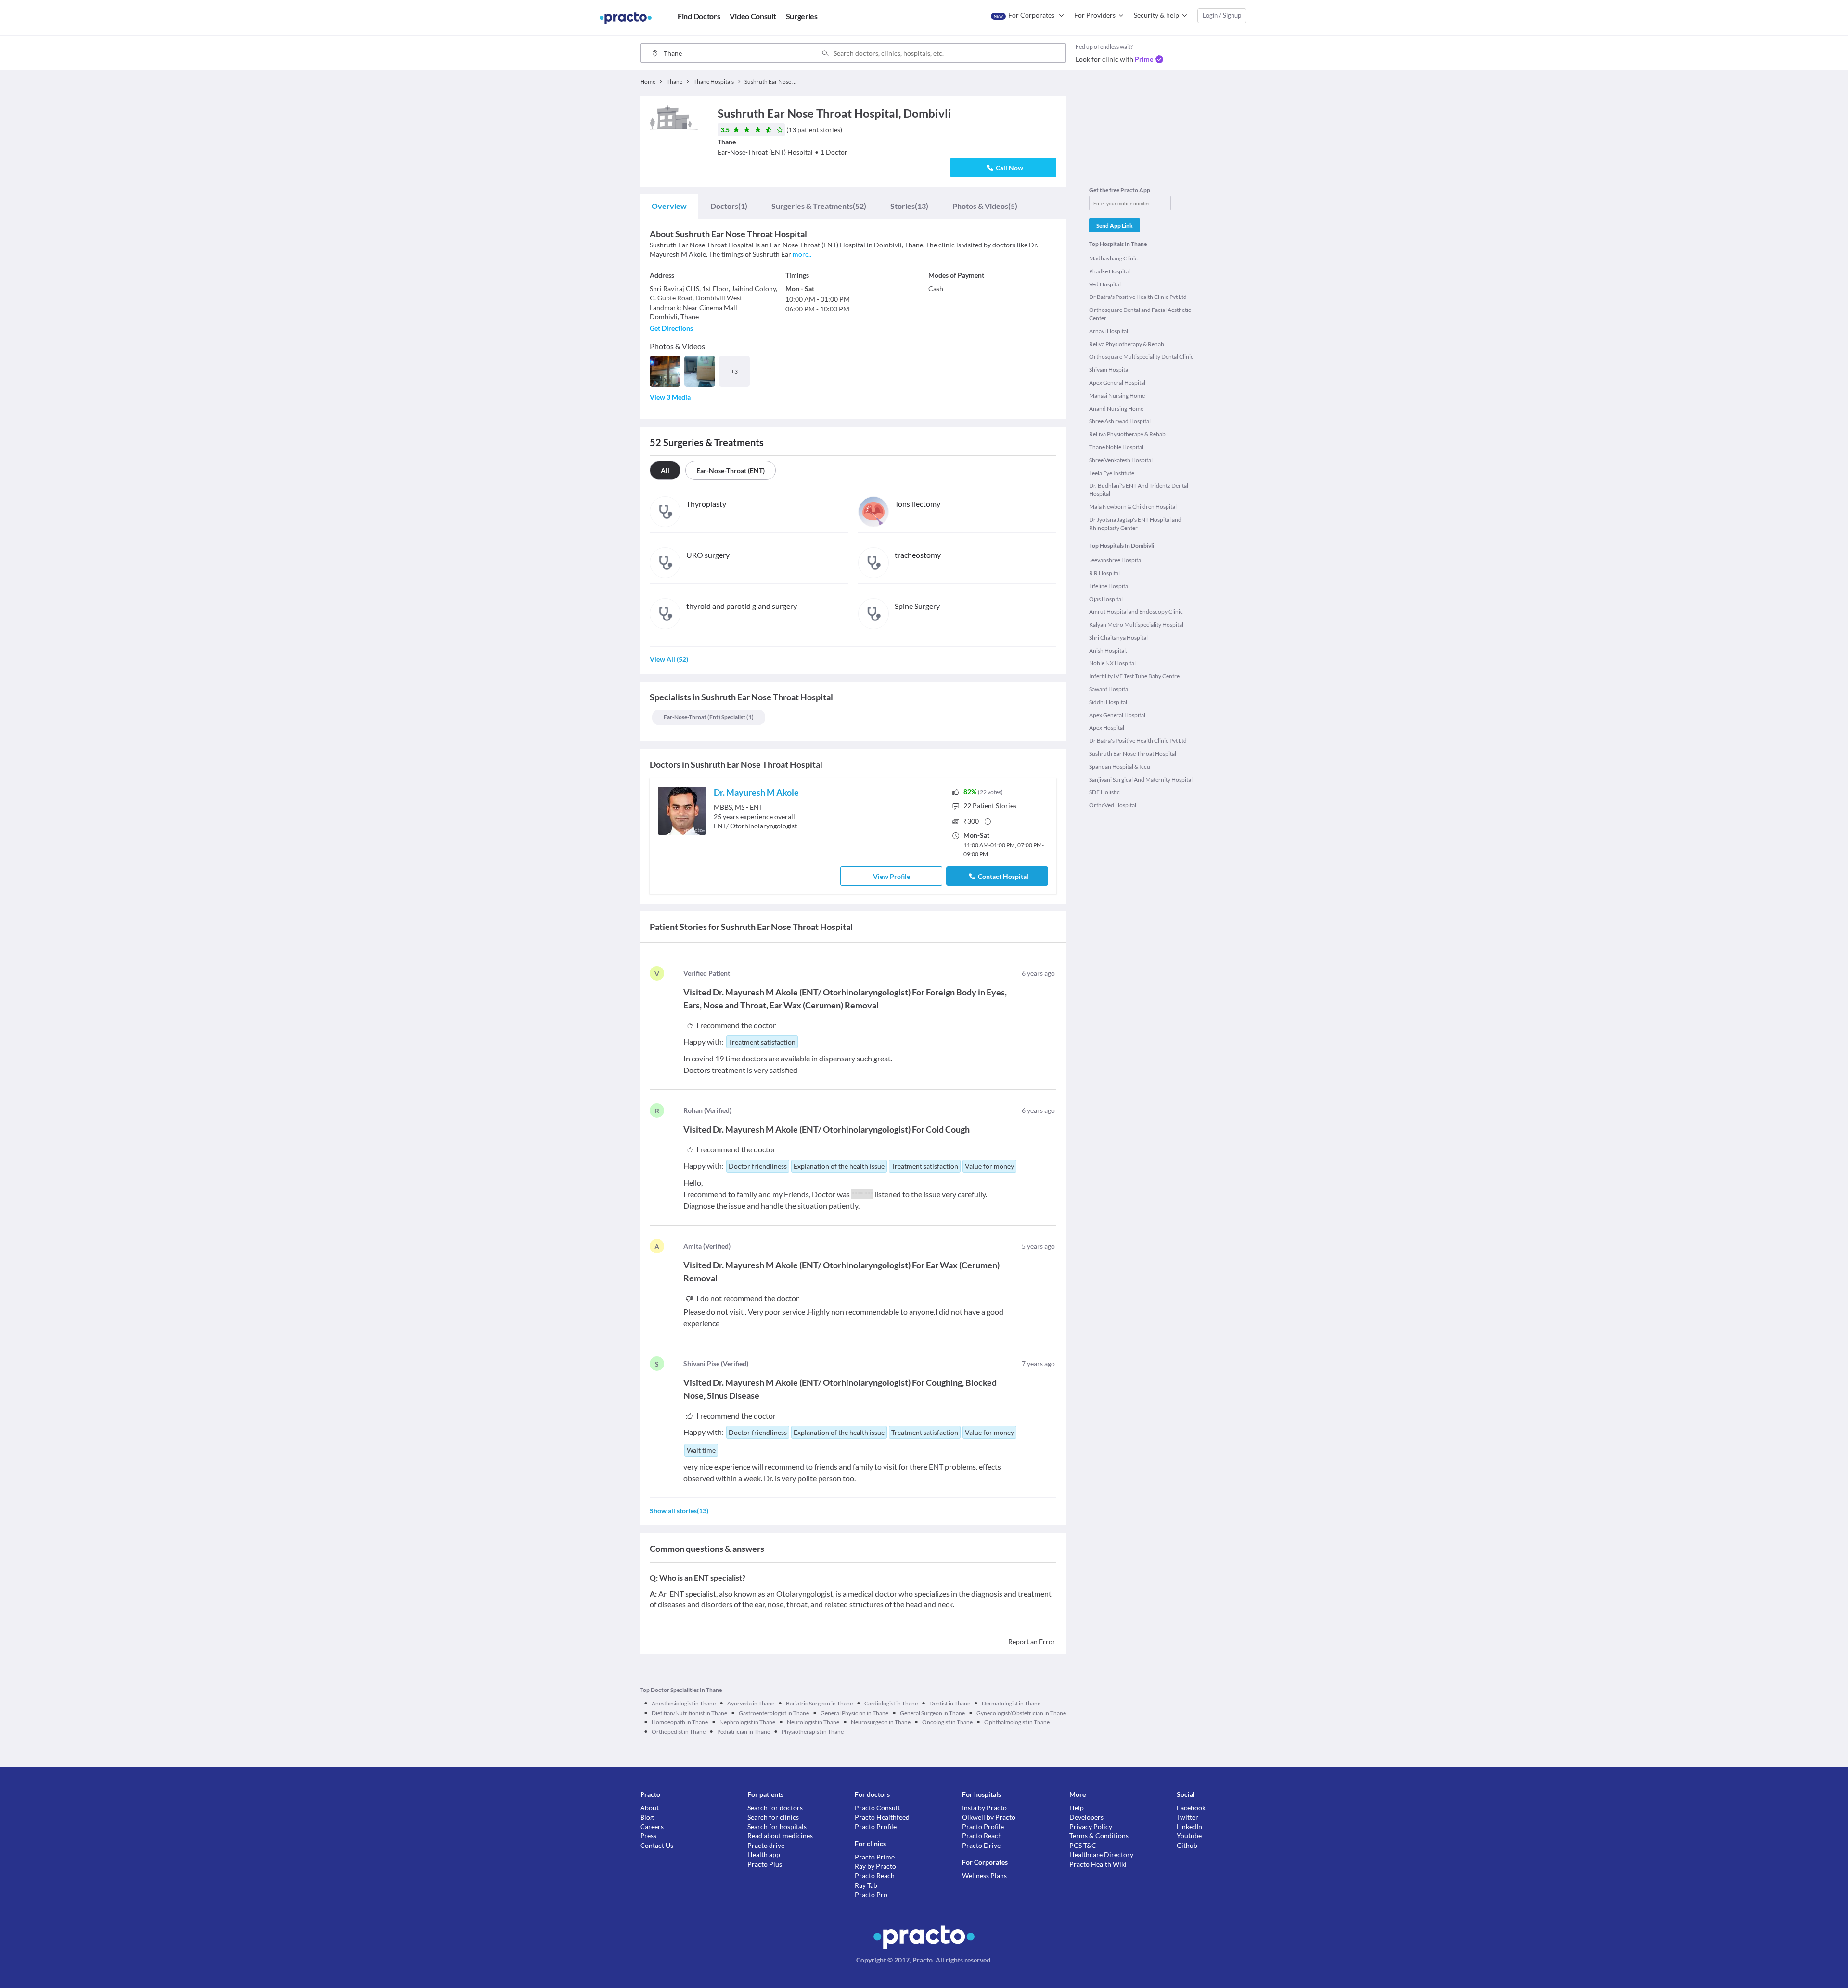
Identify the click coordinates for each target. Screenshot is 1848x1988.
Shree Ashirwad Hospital (1120, 421)
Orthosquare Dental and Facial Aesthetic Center (1140, 314)
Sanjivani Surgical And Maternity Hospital (1141, 780)
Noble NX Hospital (1112, 663)
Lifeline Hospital (1109, 586)
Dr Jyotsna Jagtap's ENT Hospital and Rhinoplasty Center (1135, 524)
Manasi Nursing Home (1117, 395)
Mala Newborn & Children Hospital (1133, 507)
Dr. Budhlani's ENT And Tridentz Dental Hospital (1139, 490)
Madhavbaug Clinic (1113, 258)
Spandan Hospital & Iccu (1120, 767)
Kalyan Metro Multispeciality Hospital (1136, 625)
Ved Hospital (1105, 284)
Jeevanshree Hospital (1116, 560)
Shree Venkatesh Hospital (1121, 460)
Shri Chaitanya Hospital (1118, 638)
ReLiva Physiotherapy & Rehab (1127, 434)
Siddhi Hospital (1108, 702)
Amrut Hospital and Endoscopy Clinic (1136, 612)
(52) (819, 206)
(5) (985, 206)
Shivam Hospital (1109, 369)
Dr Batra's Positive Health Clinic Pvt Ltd (1138, 297)
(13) (909, 206)
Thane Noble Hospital (1116, 447)
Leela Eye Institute (1112, 473)
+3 (734, 371)
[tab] (669, 206)
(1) (729, 206)
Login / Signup (1222, 15)
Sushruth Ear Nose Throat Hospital (1133, 754)
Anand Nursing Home (1116, 408)
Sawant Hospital (1109, 689)
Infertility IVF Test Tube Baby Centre (1134, 676)
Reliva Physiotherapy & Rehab (1127, 344)
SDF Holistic (1104, 792)
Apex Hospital (1107, 728)
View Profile (892, 876)
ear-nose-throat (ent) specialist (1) (709, 717)
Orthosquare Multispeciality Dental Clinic (1141, 356)
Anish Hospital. (1108, 651)
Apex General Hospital (1117, 382)
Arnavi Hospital (1109, 331)
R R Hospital (1104, 573)
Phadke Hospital (1110, 271)
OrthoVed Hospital (1113, 805)
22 (990, 806)
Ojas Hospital (1106, 599)
